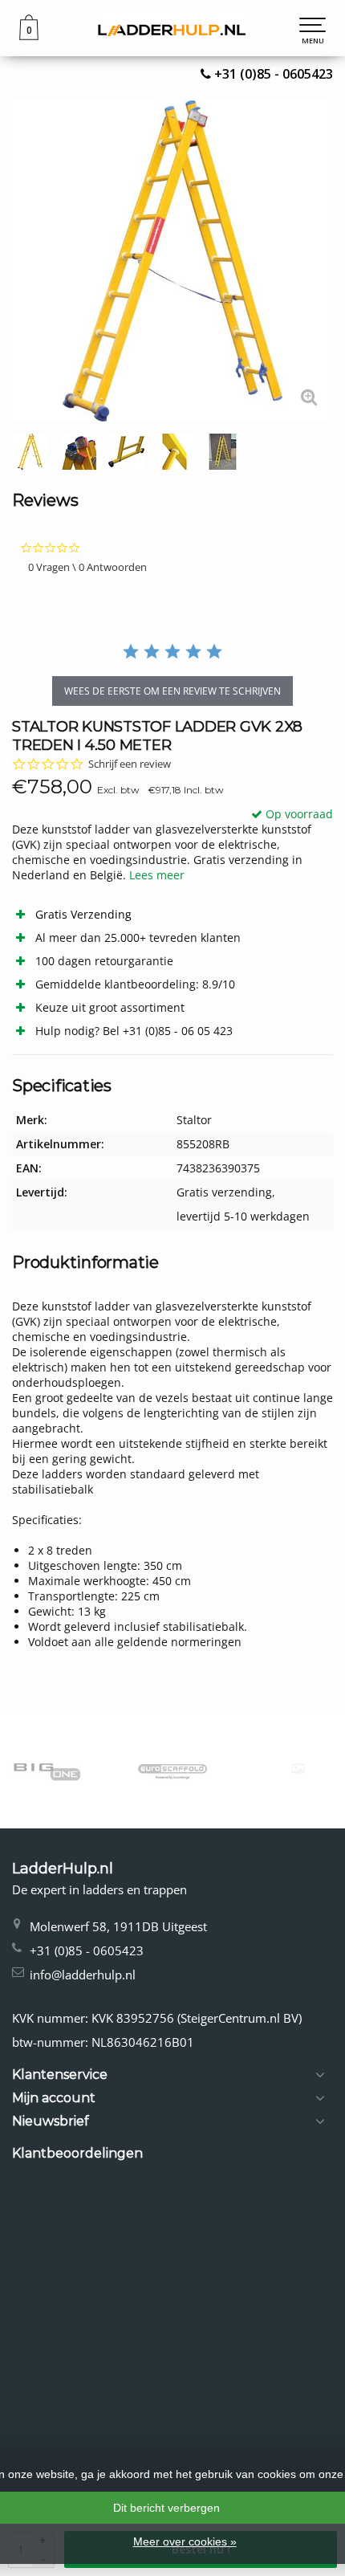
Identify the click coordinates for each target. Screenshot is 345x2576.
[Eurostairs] (243, 1769)
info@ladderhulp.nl (83, 1975)
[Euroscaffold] (117, 1771)
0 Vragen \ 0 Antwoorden (87, 567)
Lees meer (157, 875)
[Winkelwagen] (29, 36)
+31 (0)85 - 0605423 (274, 74)
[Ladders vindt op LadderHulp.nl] (172, 28)
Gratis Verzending (83, 914)
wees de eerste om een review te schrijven (172, 691)
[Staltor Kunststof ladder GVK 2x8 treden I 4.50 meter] (172, 261)
